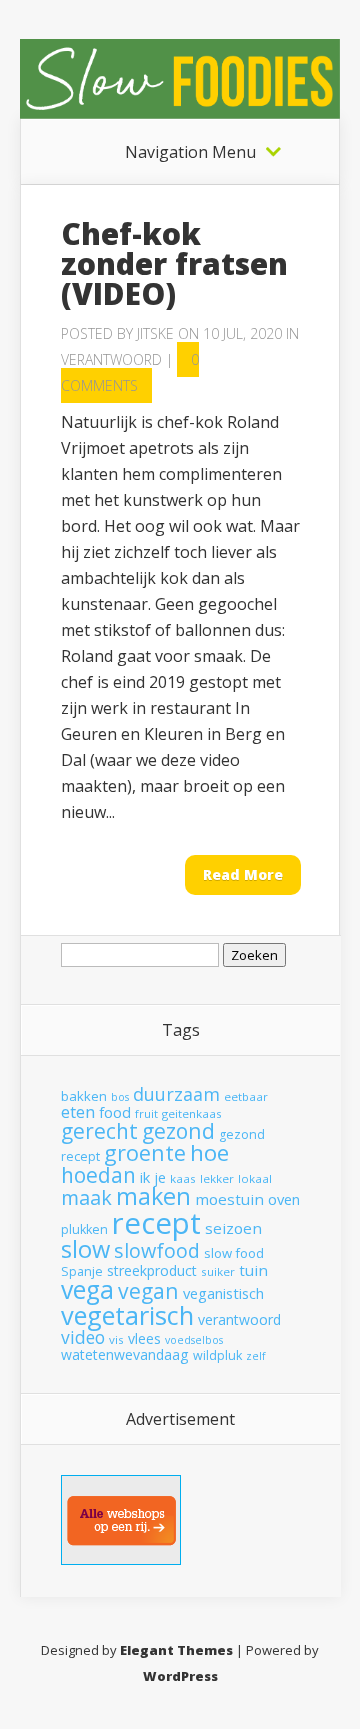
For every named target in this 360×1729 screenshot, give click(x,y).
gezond (178, 1130)
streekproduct (152, 1270)
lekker (217, 1178)
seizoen (233, 1228)
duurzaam (176, 1094)
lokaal (255, 1178)
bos (120, 1097)
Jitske (155, 333)
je (160, 1177)
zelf (256, 1356)
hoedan (98, 1175)
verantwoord (239, 1319)
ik (145, 1177)
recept (156, 1223)
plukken (84, 1229)
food (115, 1112)
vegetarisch (127, 1315)
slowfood (157, 1250)
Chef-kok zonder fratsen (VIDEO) (174, 263)
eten (78, 1111)
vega (87, 1289)
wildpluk (217, 1355)
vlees (144, 1338)
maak (86, 1197)
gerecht (99, 1131)
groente (145, 1152)
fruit (146, 1113)
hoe (209, 1152)
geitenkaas (192, 1113)
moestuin (229, 1199)
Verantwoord (111, 359)
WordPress (180, 1676)
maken (153, 1196)
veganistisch (223, 1293)
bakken (84, 1096)
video (83, 1337)
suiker (218, 1271)
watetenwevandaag (125, 1354)
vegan (148, 1290)
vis (116, 1339)
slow (85, 1249)
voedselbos (194, 1340)
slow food (234, 1253)
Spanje (82, 1271)
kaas (183, 1178)
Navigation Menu (190, 152)
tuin (253, 1270)
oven (284, 1199)
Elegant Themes (176, 1650)
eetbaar (246, 1096)
